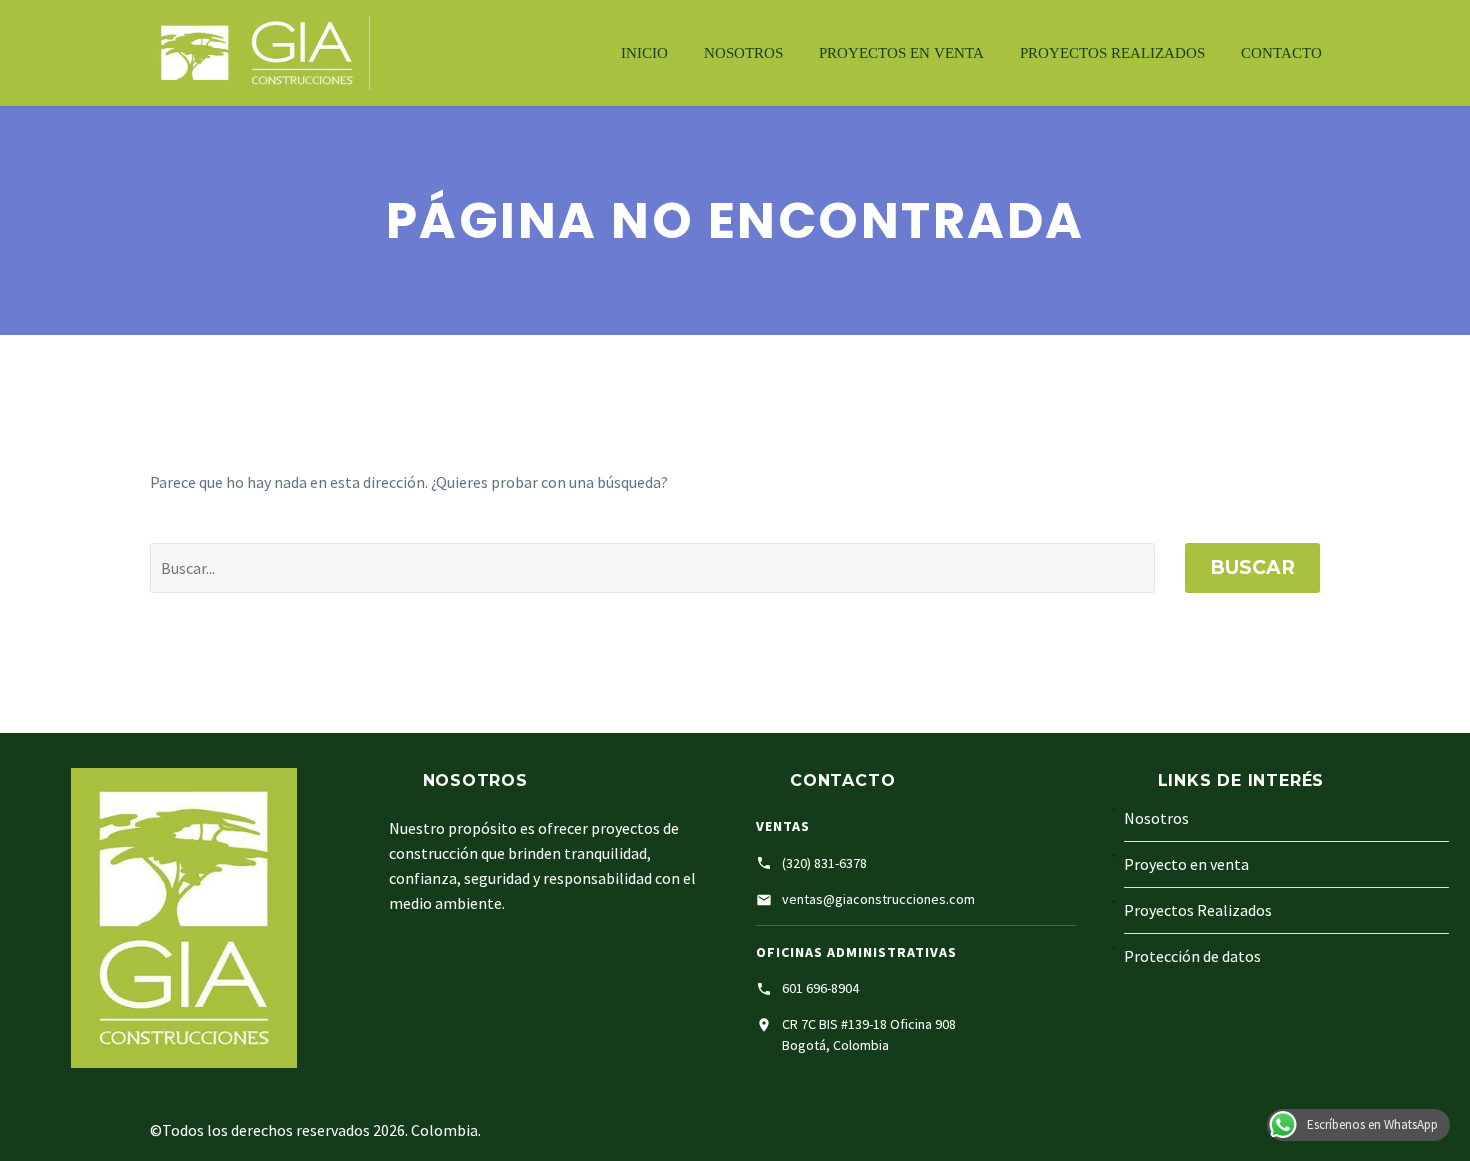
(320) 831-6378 (824, 863)
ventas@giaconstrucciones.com (878, 899)
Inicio (644, 53)
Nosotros (743, 53)
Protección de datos (1192, 956)
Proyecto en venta (1186, 864)
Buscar (1252, 567)
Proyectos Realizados (1198, 910)
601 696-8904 (820, 988)
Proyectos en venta (901, 53)
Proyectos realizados (1112, 53)
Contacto (1281, 53)
